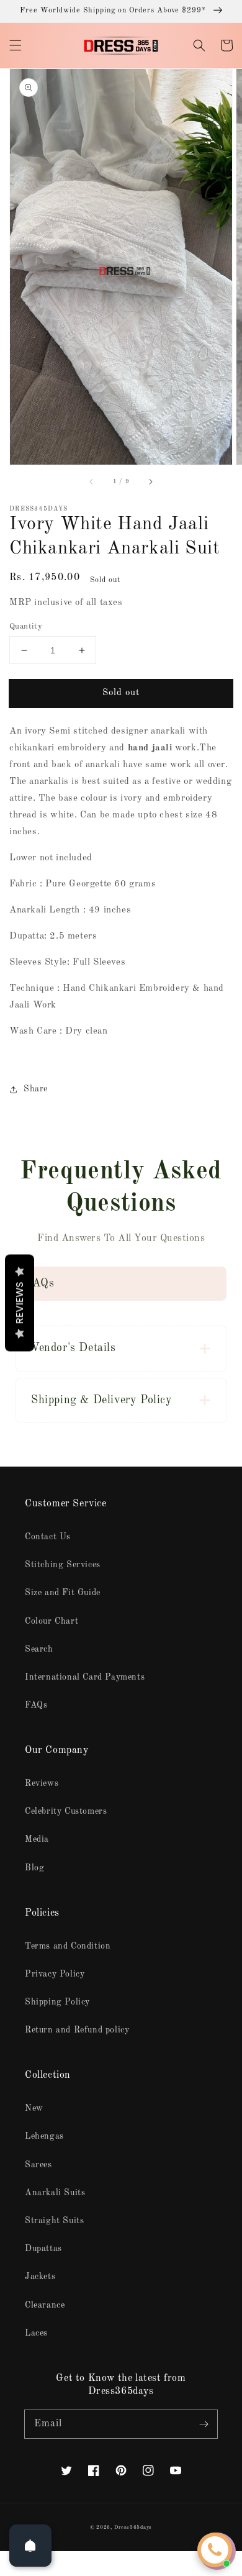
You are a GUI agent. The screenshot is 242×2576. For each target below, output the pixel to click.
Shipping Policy (57, 2002)
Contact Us (48, 1537)
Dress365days (133, 2528)
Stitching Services (63, 1565)
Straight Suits (54, 2221)
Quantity (26, 626)
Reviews (42, 1783)
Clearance (45, 2305)
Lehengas (44, 2136)
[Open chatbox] (215, 2550)
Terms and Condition (68, 1946)
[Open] (30, 2546)
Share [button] (36, 1089)
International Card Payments (85, 1677)
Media (37, 1839)
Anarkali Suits (55, 2193)
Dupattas (43, 2249)
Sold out (121, 693)
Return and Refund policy (77, 2030)
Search (39, 1649)
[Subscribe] (204, 2424)
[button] (16, 45)
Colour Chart (52, 1621)
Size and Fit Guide (63, 1593)
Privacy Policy (55, 1974)
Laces (36, 2333)
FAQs (36, 1705)
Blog (34, 1868)
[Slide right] (150, 482)
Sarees (38, 2165)
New (34, 2108)
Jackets (40, 2277)
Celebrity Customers (66, 1811)
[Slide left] (92, 482)
